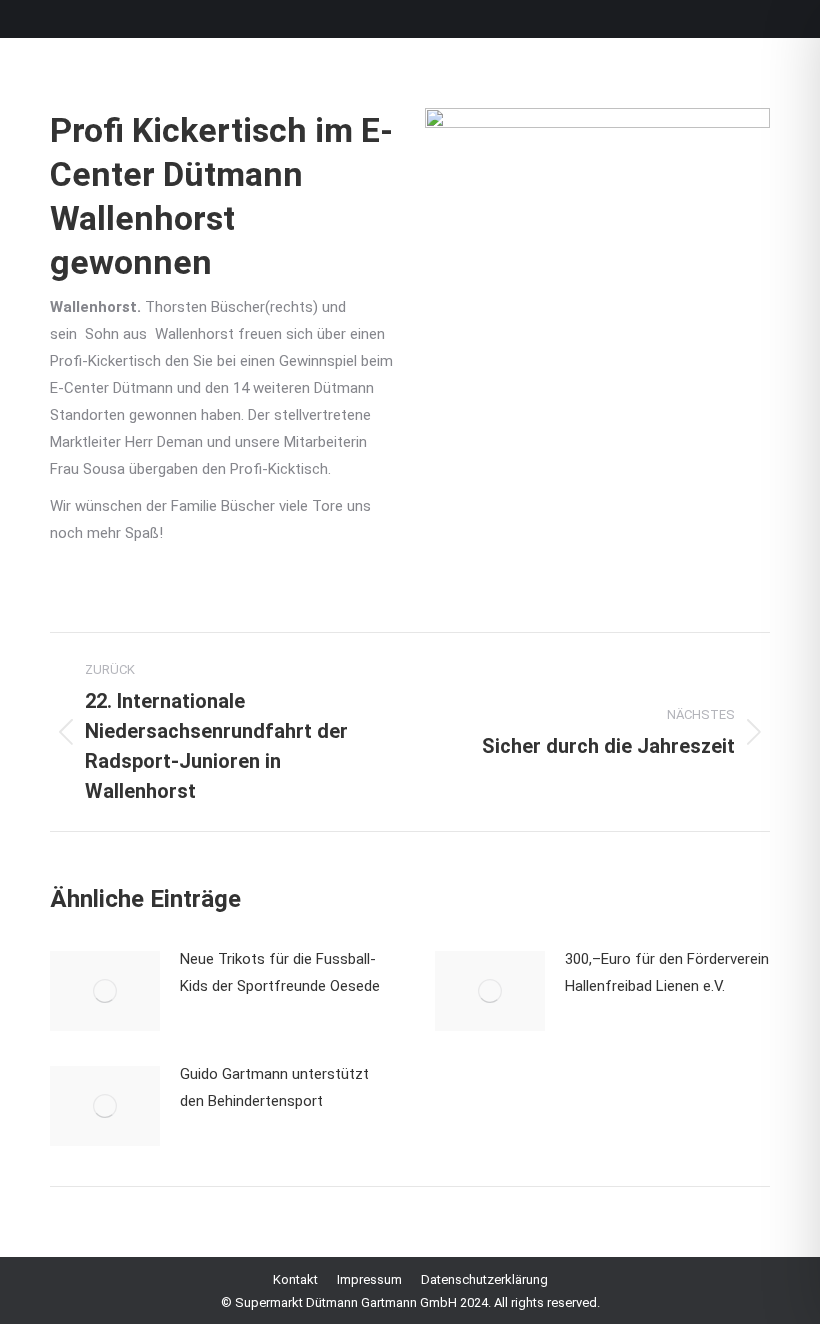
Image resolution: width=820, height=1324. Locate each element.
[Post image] (105, 991)
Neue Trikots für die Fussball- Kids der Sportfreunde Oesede (280, 972)
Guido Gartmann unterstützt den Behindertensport (274, 1087)
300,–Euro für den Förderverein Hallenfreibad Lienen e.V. (667, 972)
